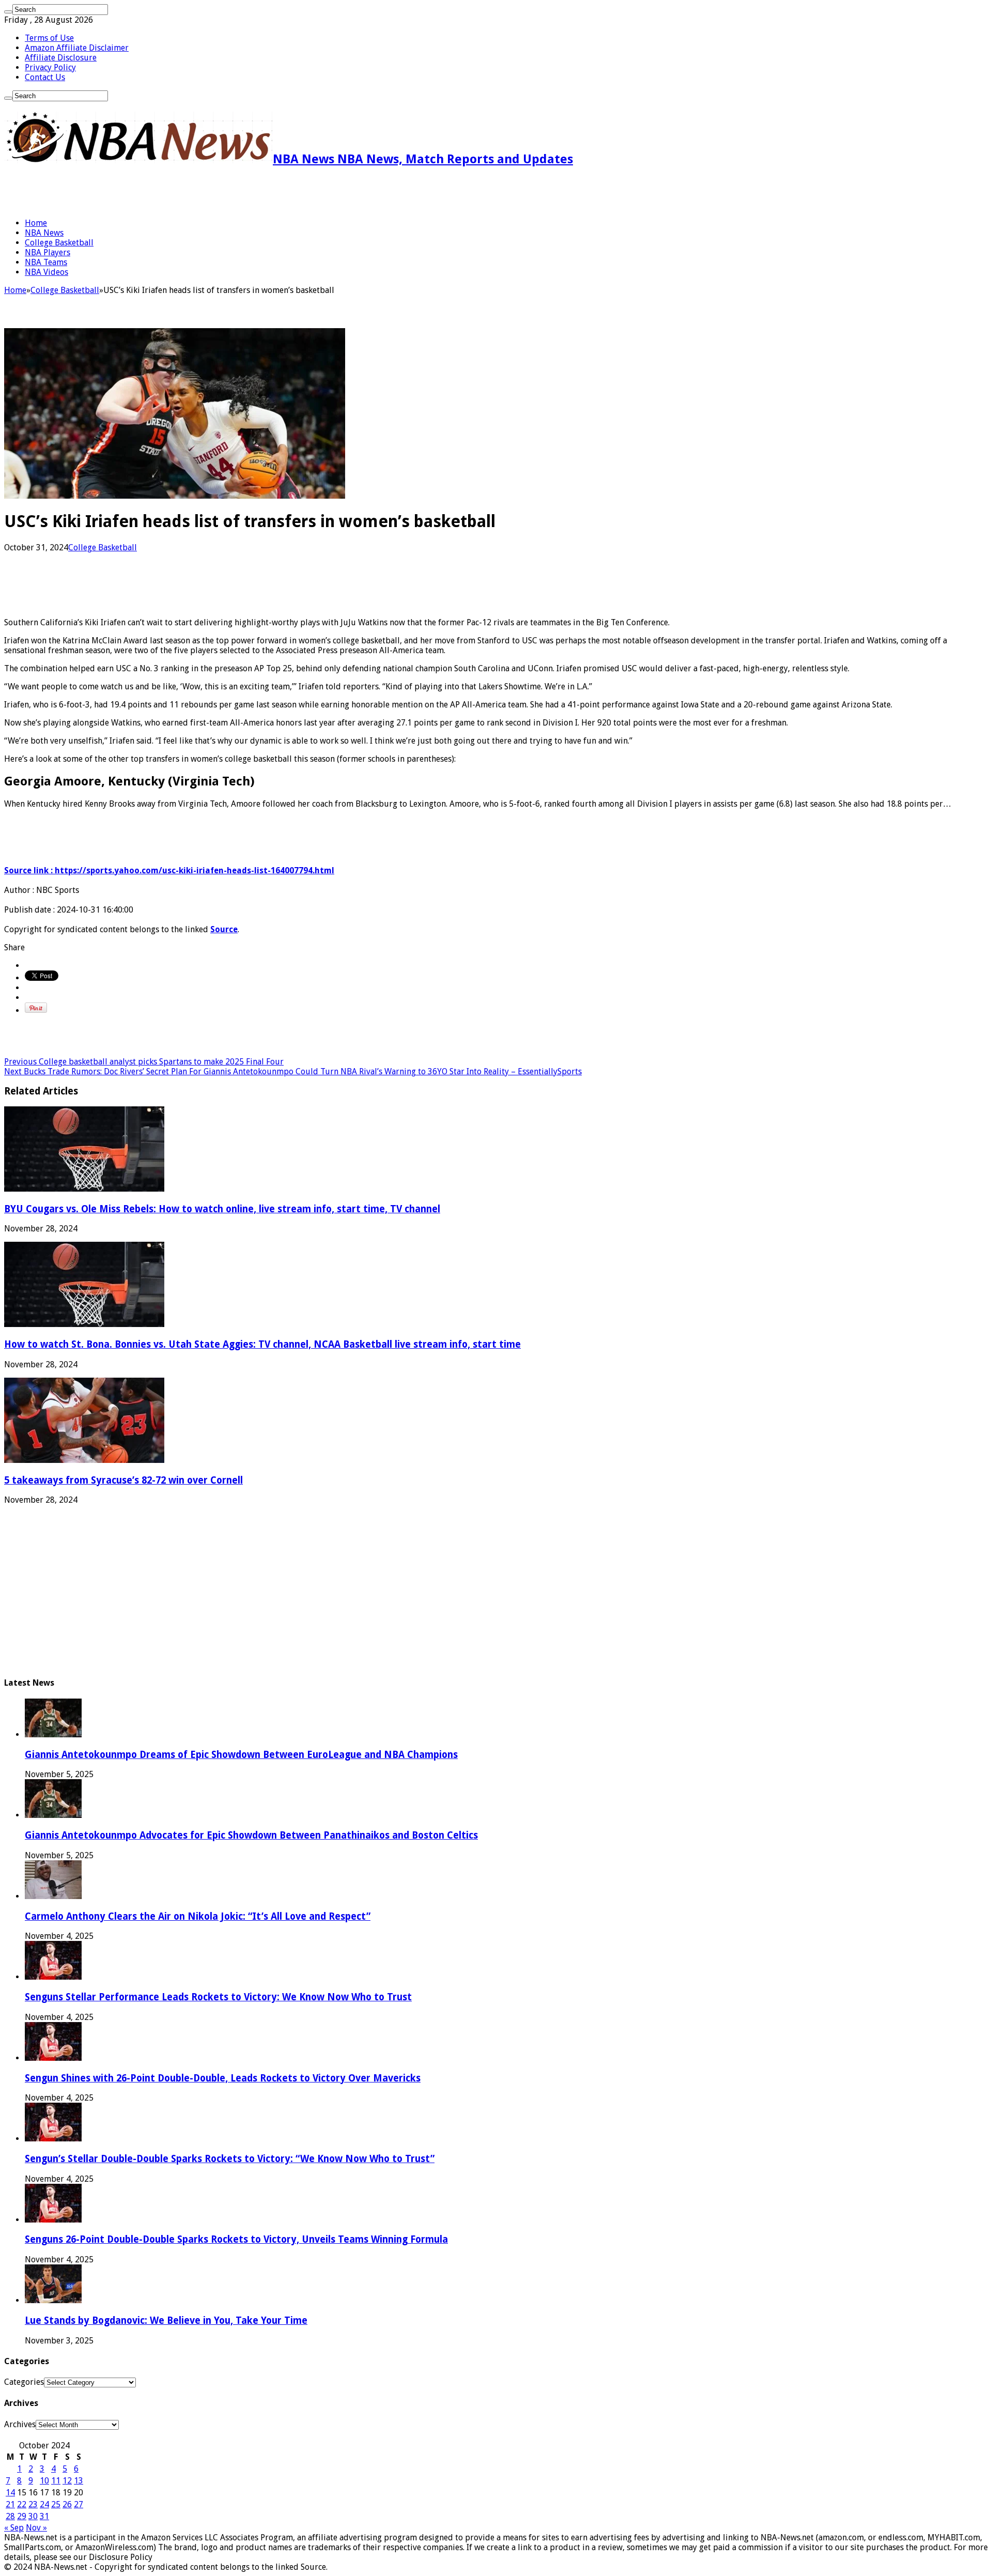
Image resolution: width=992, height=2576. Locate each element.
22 (22, 2504)
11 (56, 2481)
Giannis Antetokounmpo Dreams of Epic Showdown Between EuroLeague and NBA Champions (241, 1755)
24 (44, 2504)
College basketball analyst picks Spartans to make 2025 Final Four (144, 1062)
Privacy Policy (50, 67)
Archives (20, 2424)
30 (33, 2516)
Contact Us (45, 77)
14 (10, 2493)
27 (79, 2504)
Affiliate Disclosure (61, 58)
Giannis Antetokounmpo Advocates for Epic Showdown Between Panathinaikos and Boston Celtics (251, 1835)
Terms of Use (49, 38)
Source (224, 929)
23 (33, 2504)
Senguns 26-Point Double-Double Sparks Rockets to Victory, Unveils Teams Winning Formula (236, 2239)
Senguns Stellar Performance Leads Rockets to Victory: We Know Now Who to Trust (218, 1997)
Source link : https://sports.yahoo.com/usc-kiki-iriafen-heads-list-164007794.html (169, 870)
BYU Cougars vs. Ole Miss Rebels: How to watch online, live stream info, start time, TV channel (222, 1209)
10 (44, 2481)
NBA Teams (46, 262)
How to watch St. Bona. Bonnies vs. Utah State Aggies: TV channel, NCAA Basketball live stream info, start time (262, 1344)
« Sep (14, 2528)
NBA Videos (47, 272)
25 (56, 2504)
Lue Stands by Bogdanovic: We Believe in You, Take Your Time (166, 2320)
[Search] (8, 12)
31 (44, 2516)
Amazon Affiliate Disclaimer (77, 48)
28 (10, 2516)
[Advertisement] (125, 192)
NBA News (44, 233)
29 (22, 2516)
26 (67, 2504)
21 (10, 2504)
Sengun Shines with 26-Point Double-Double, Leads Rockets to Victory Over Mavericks (223, 2078)
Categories (24, 2382)
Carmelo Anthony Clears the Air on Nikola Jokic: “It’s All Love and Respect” (198, 1916)
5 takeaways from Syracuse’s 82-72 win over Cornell (123, 1480)
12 (67, 2481)
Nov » (36, 2528)
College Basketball (59, 243)
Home (36, 223)
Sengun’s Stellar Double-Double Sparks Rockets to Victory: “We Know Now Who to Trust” (230, 2159)
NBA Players (48, 252)
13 (79, 2481)
